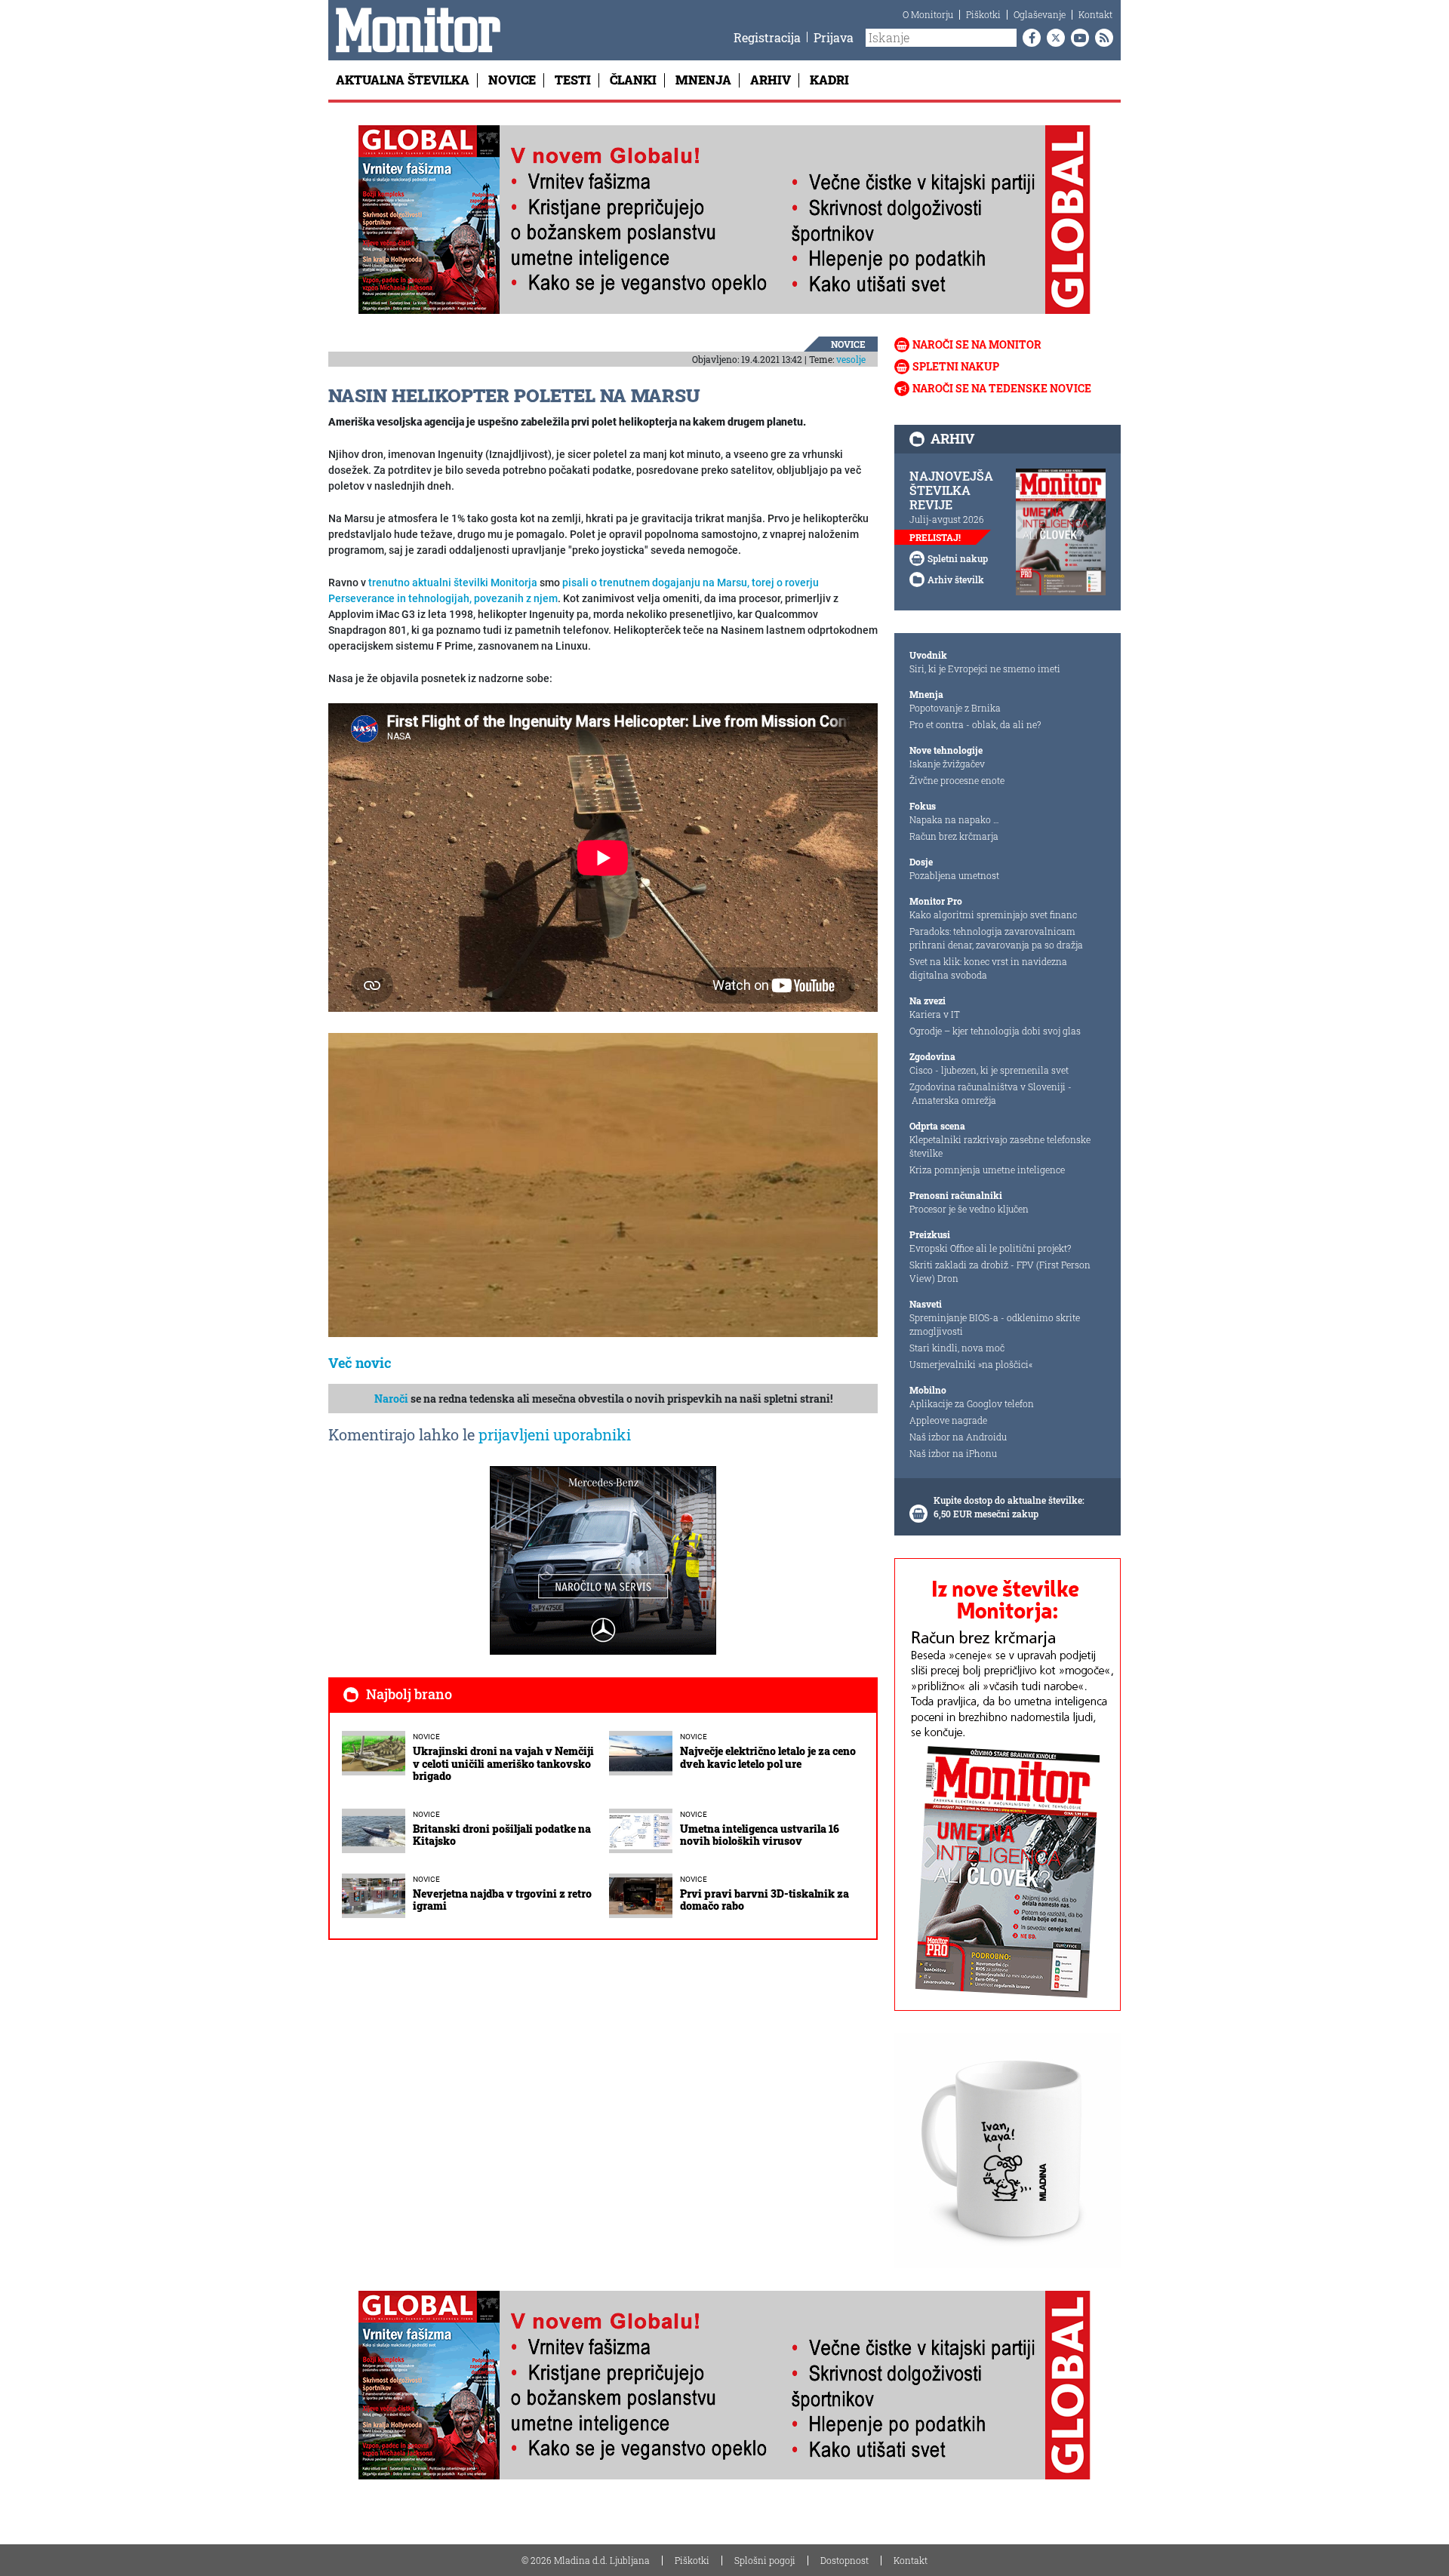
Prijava (834, 37)
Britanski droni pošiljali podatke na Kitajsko (502, 1835)
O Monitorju (928, 14)
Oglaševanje (1040, 14)
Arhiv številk (956, 579)
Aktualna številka (403, 80)
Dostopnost (844, 2560)
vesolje (851, 359)
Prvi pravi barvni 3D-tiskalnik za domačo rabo (764, 1900)
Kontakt (1095, 14)
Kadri (829, 80)
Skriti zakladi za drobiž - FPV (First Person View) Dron (1000, 1271)
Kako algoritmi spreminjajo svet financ (993, 915)
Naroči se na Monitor (977, 344)
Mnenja (703, 80)
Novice (512, 80)
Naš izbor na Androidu (958, 1437)
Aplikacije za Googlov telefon (972, 1403)
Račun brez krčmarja (954, 836)
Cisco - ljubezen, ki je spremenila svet (989, 1070)
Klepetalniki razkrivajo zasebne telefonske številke (1000, 1146)
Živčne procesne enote (957, 780)
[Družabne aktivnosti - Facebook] (1029, 38)
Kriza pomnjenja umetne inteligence (987, 1170)
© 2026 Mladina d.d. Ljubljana (586, 2560)
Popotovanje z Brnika (955, 708)
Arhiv (771, 80)
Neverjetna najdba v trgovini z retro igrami (502, 1900)
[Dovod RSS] (1101, 38)
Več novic (360, 1363)
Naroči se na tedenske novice (1002, 388)
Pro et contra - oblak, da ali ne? (975, 724)
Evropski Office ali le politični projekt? (990, 1248)
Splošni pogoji (765, 2560)
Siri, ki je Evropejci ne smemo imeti (985, 669)
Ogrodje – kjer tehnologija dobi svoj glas (995, 1031)
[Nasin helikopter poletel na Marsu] (603, 1185)
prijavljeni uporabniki (555, 1434)
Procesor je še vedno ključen (969, 1209)
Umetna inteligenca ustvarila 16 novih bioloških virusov (760, 1835)
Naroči (391, 1399)
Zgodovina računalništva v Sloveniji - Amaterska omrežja (991, 1093)
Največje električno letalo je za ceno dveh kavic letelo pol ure (768, 1757)
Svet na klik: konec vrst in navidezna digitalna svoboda (988, 968)
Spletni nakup (956, 366)
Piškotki (983, 14)
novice (848, 344)
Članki (633, 80)
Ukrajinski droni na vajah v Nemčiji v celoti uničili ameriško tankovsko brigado (503, 1764)
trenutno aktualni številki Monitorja (453, 583)
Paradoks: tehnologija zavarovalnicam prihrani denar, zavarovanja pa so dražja (996, 938)
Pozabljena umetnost (954, 875)
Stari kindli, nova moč (957, 1348)
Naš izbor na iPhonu (953, 1453)
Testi (573, 80)
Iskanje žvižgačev (947, 764)
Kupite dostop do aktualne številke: (1009, 1500)
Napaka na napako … (954, 819)
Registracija (767, 37)
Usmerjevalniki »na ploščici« (971, 1364)
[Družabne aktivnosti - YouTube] (1077, 38)
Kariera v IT (935, 1014)
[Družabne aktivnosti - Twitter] (1053, 38)
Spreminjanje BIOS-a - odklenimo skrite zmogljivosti (995, 1324)
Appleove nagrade (948, 1420)
